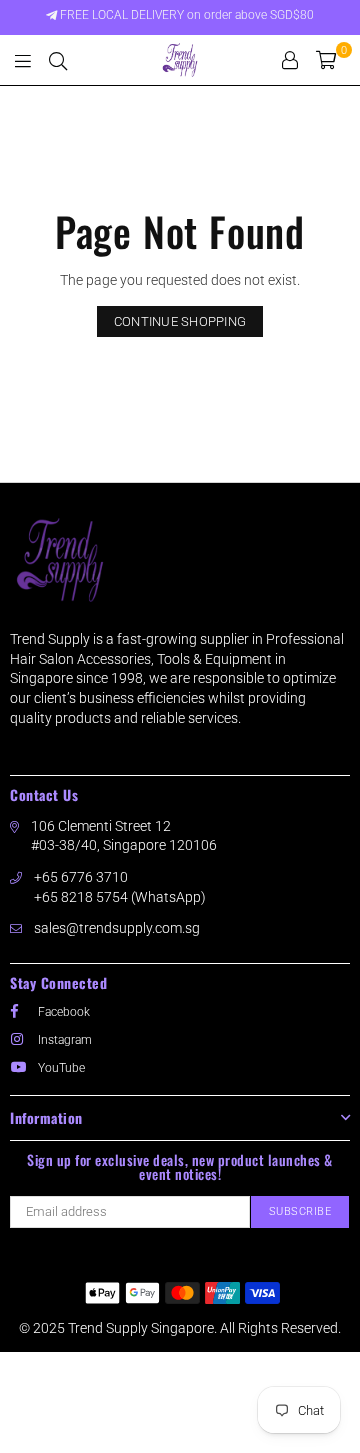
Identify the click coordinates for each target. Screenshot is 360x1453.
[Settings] (290, 60)
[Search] (58, 60)
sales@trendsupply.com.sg (117, 928)
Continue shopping (180, 321)
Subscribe (300, 1211)
